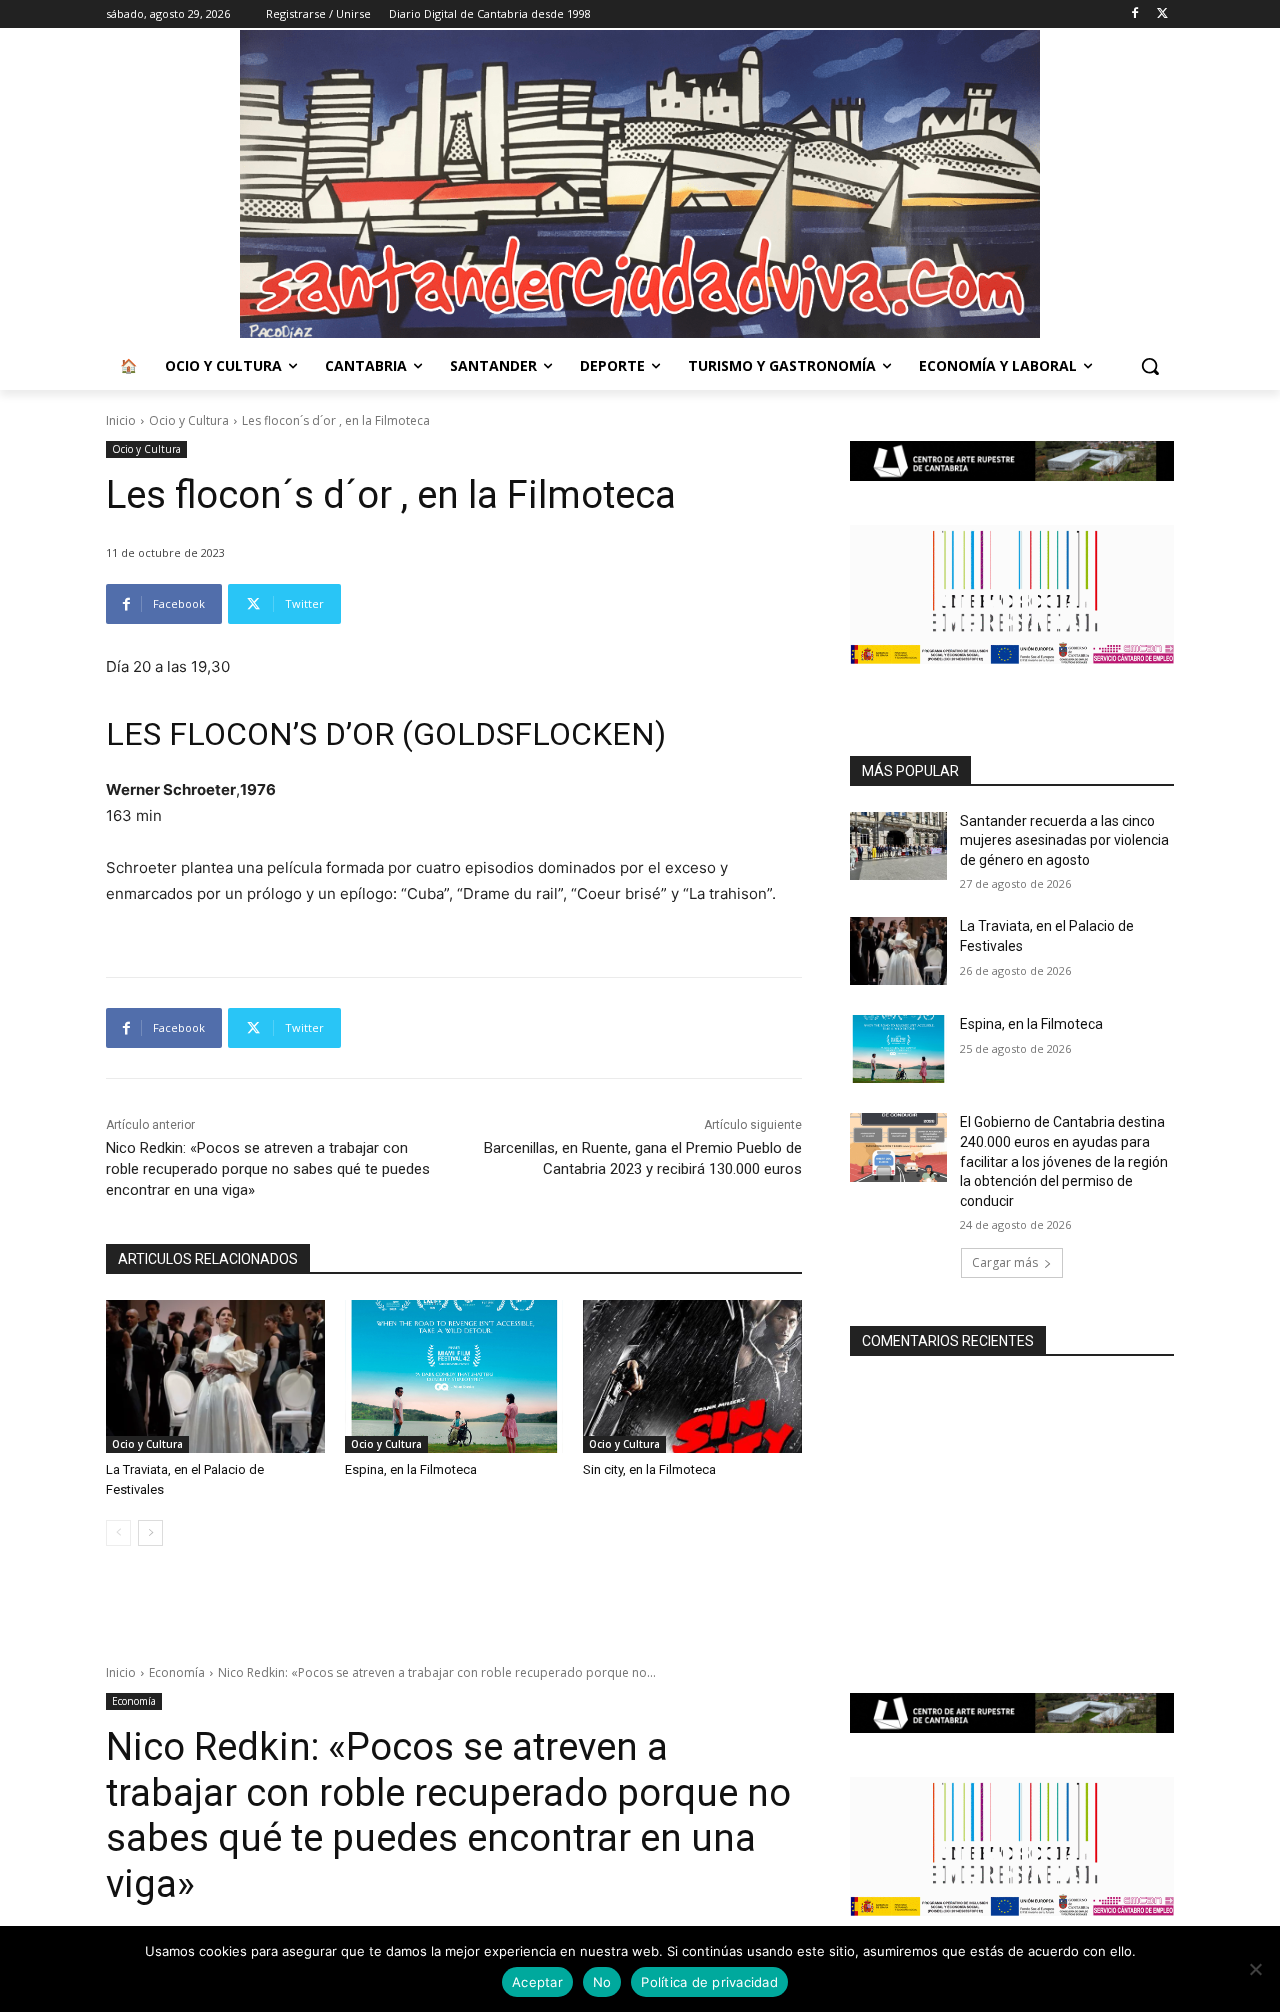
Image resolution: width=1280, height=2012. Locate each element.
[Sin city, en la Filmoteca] (692, 1376)
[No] (1255, 1969)
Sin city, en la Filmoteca (649, 1469)
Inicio (121, 420)
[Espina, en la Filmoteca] (454, 1376)
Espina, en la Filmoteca (411, 1469)
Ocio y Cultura (189, 420)
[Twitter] (1162, 14)
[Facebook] (1134, 14)
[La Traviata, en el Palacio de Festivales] (215, 1376)
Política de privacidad (709, 1982)
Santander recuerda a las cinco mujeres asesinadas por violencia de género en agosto (1064, 840)
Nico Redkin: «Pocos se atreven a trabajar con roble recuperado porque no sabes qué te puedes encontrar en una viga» (268, 1169)
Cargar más (1005, 1262)
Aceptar (537, 1982)
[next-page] (150, 1533)
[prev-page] (118, 1533)
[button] (1150, 366)
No (602, 1982)
